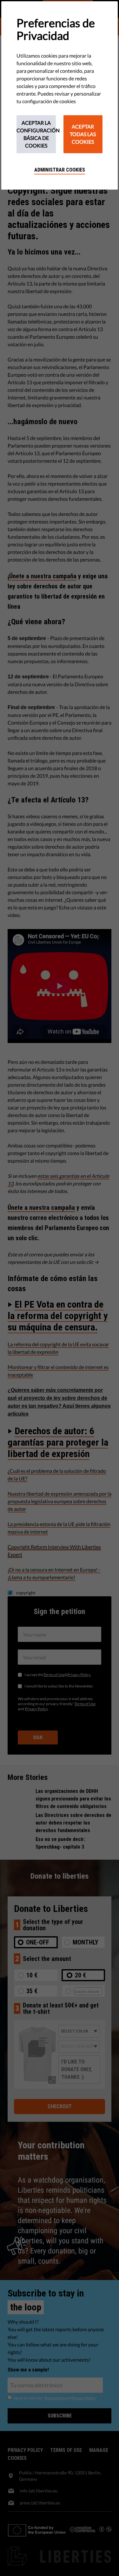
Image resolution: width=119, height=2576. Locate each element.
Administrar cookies (60, 170)
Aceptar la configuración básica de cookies (36, 134)
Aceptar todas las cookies (83, 134)
